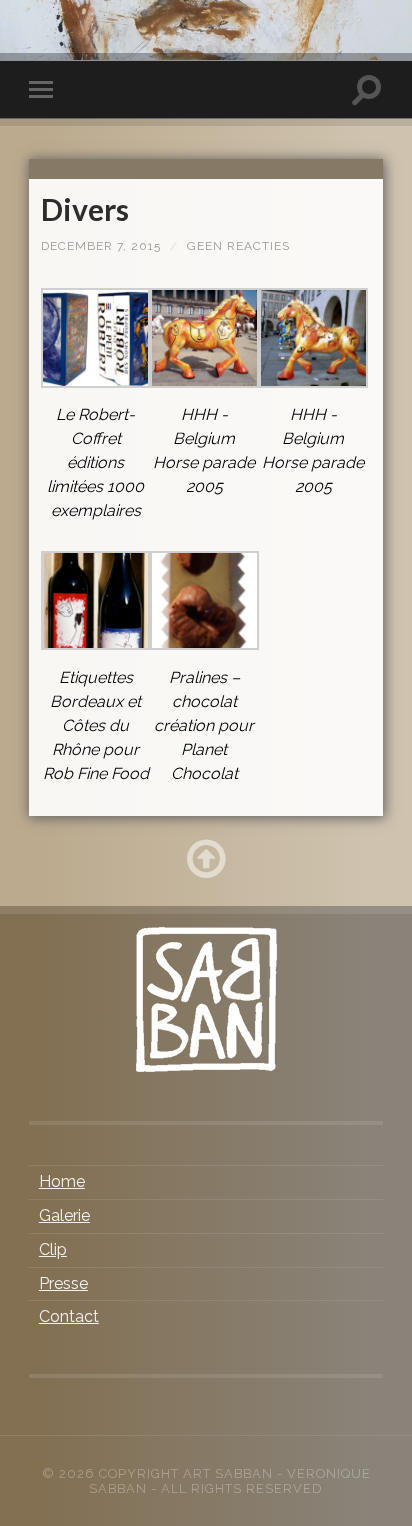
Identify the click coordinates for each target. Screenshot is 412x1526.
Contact (69, 1316)
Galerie (64, 1215)
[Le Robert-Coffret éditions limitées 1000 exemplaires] (95, 382)
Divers (85, 209)
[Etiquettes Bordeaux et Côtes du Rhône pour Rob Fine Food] (95, 644)
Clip (53, 1249)
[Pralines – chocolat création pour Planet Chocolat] (204, 644)
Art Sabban (228, 1473)
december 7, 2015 (101, 246)
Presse (63, 1283)
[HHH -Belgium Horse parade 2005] (204, 382)
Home (62, 1181)
